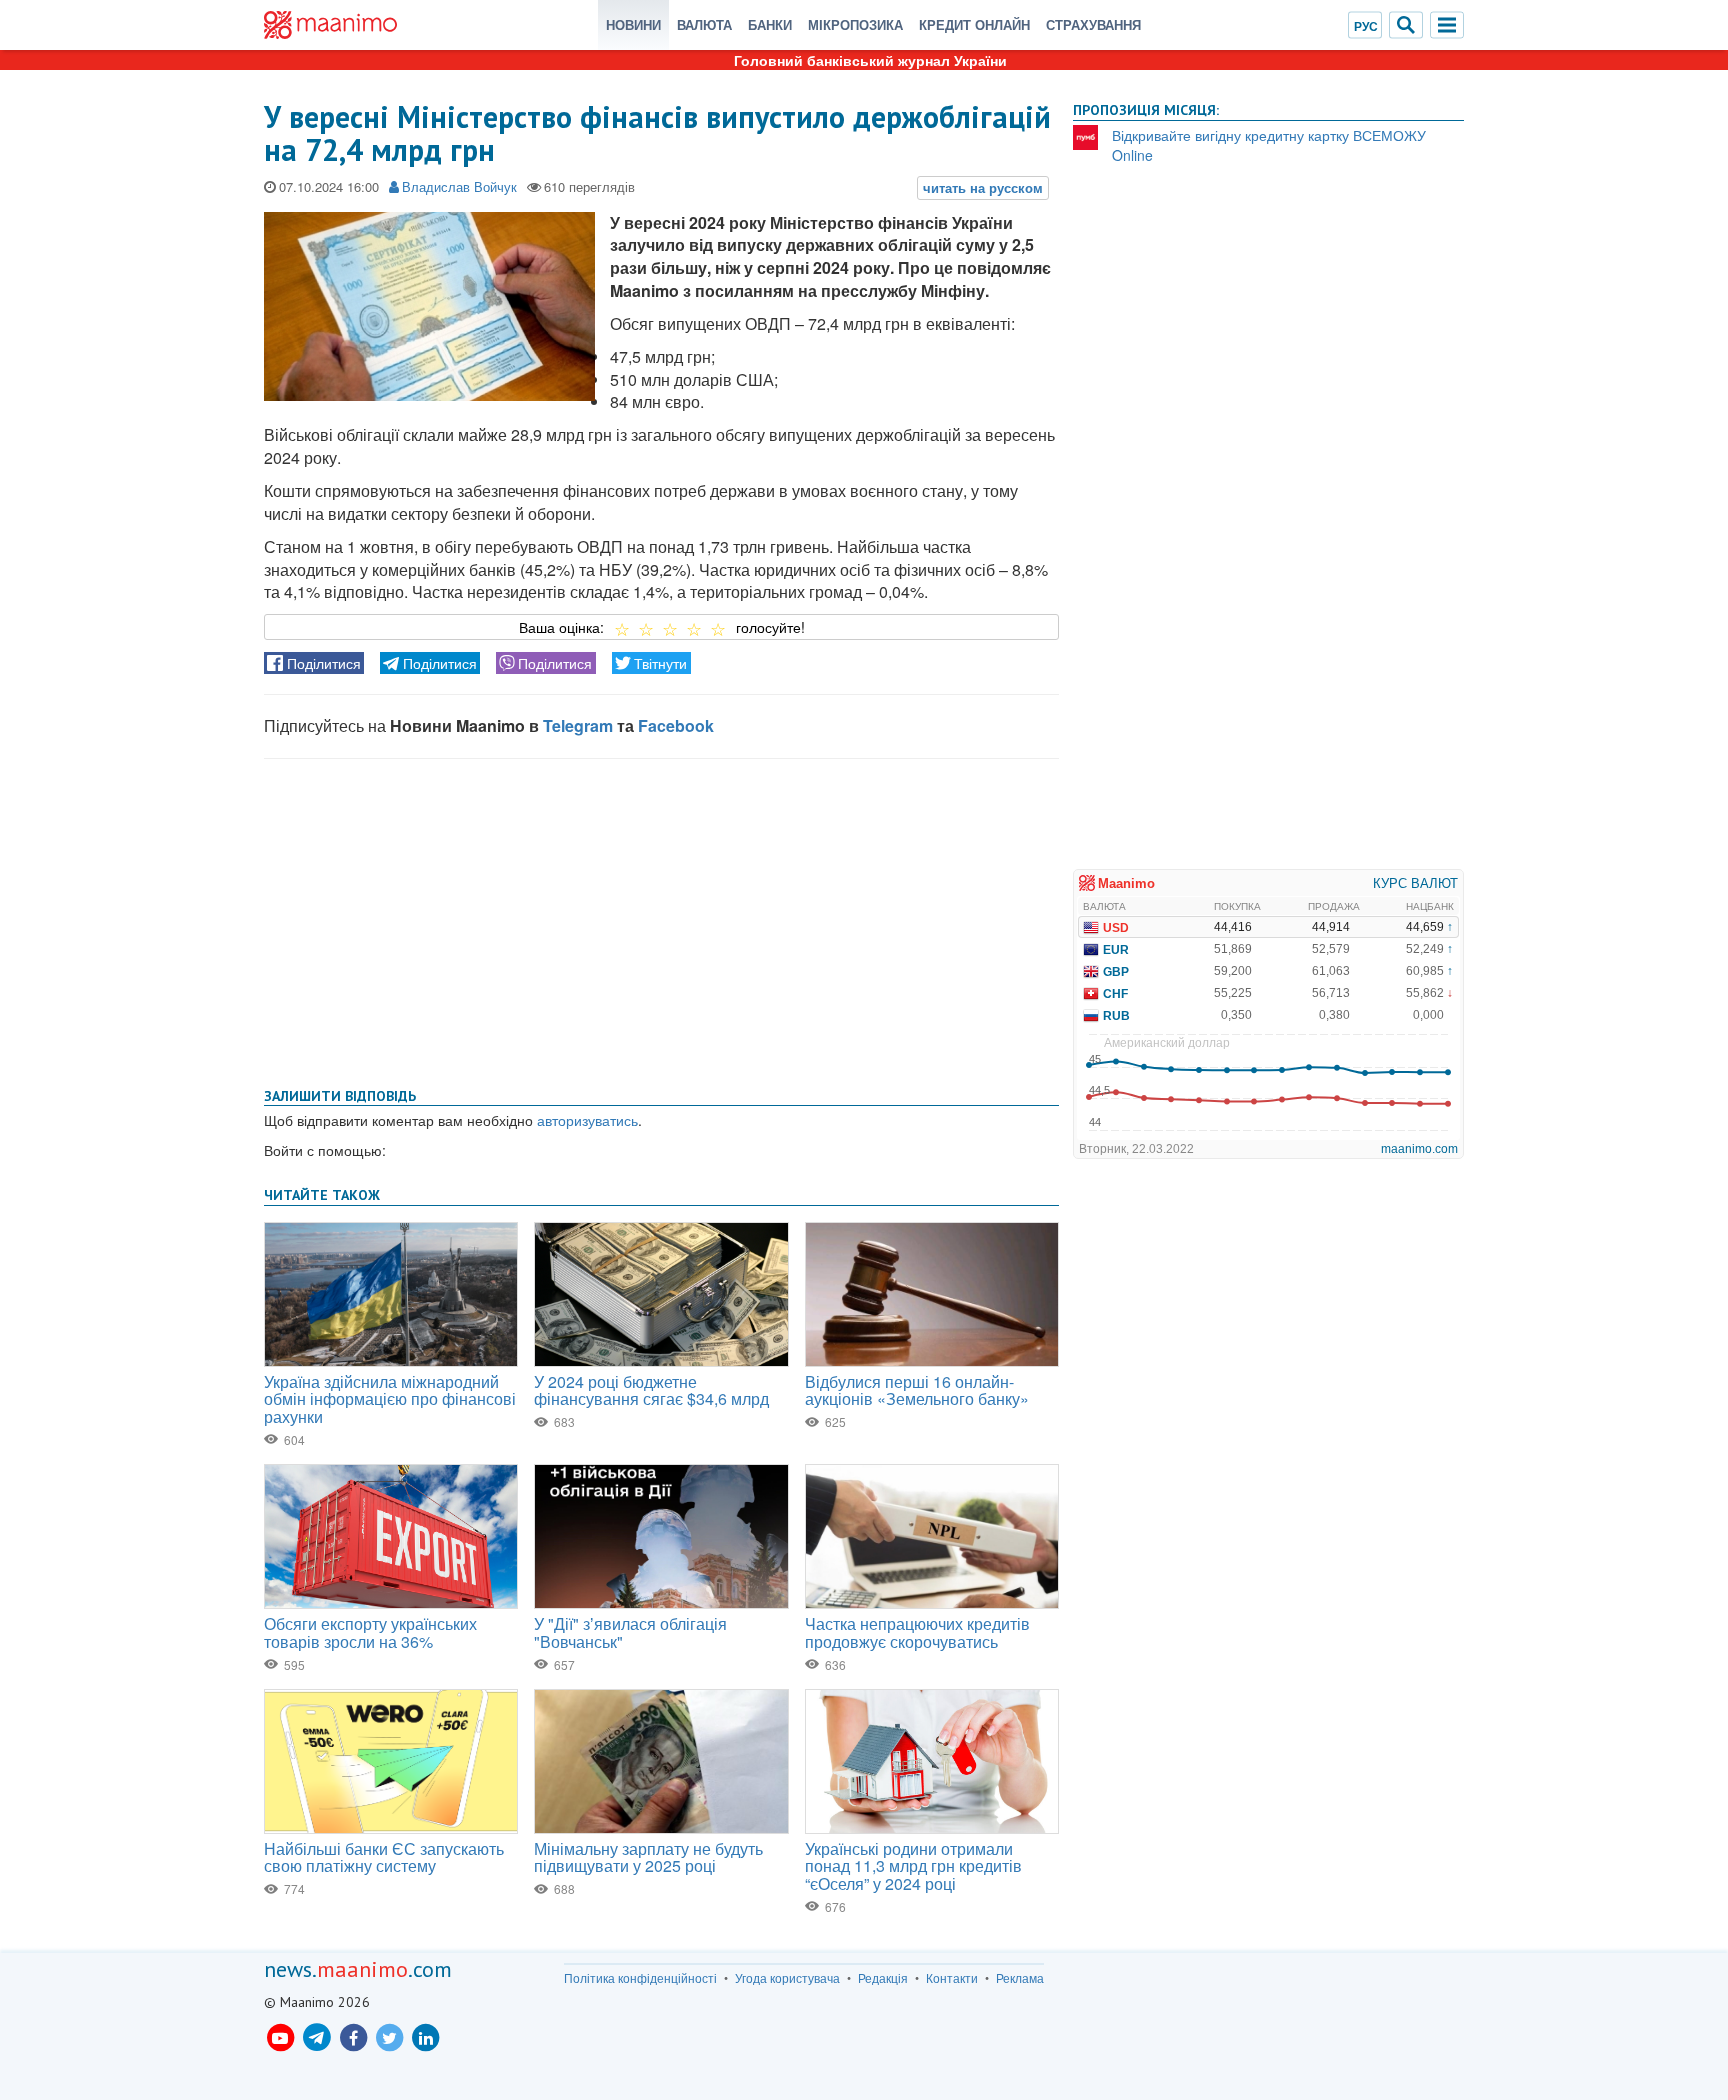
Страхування (1093, 24)
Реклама (1020, 1978)
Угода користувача (787, 1978)
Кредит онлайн (974, 24)
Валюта (704, 24)
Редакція (883, 1978)
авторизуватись (587, 1120)
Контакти (952, 1978)
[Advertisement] (661, 919)
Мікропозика (855, 24)
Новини (633, 24)
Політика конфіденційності (640, 1978)
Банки (770, 24)
